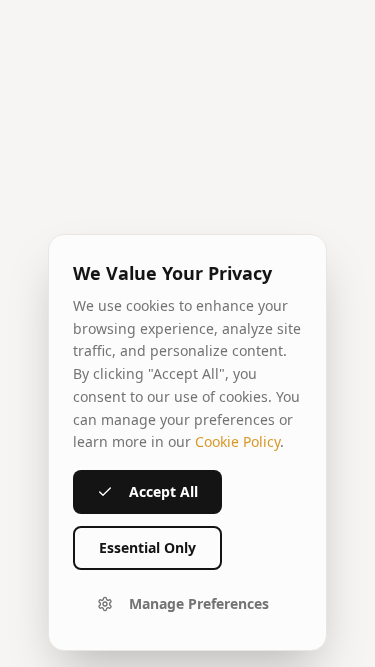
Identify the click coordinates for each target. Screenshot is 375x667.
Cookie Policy (237, 441)
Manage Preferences (199, 603)
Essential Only (147, 547)
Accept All (163, 491)
